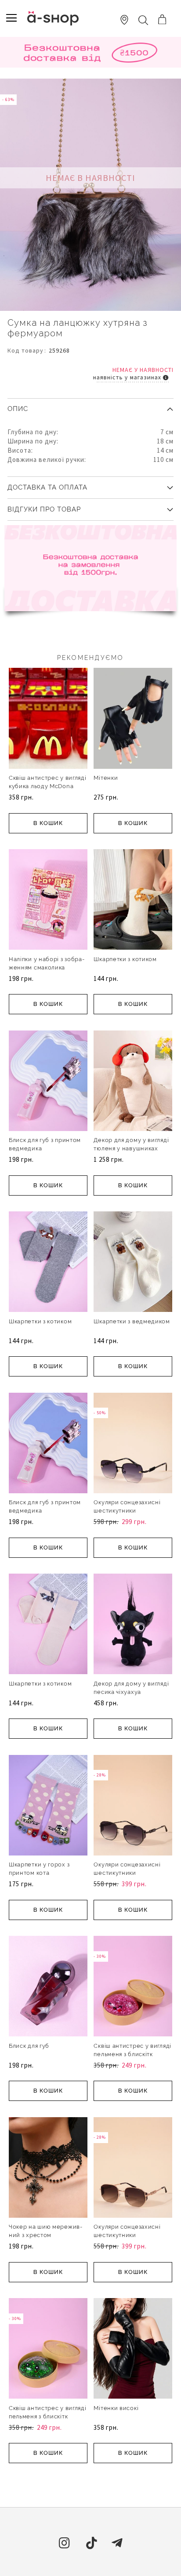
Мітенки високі (116, 2408)
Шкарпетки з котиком (125, 959)
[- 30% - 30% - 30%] (133, 2035)
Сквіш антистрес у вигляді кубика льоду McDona (48, 782)
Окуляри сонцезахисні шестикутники (127, 1506)
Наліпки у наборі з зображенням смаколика (47, 963)
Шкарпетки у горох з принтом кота (39, 1869)
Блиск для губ (29, 2046)
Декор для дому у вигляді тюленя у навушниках (131, 1144)
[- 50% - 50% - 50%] (133, 1492)
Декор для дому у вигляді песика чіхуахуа (131, 1688)
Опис (18, 409)
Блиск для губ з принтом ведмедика (45, 1144)
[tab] (90, 406)
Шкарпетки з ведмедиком (132, 1321)
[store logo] (53, 18)
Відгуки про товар (44, 509)
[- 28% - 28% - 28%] (133, 1854)
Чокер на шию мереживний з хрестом (45, 2231)
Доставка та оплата (47, 487)
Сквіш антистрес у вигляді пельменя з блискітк (132, 2050)
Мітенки (106, 778)
